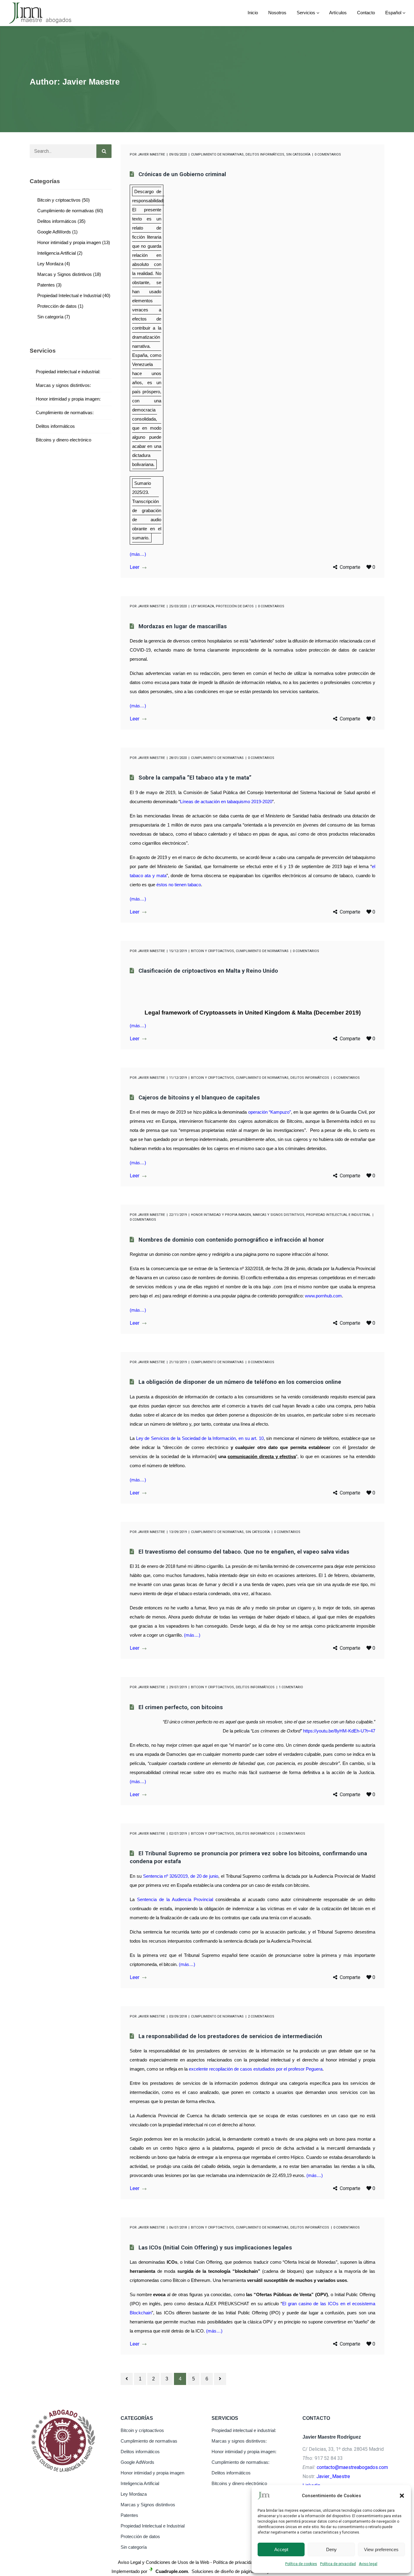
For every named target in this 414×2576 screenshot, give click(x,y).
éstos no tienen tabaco (179, 885)
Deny (331, 2549)
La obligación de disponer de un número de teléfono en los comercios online (240, 1382)
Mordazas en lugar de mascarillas (183, 626)
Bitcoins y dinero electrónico (63, 440)
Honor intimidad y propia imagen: (68, 399)
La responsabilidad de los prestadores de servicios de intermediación (230, 2036)
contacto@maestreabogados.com (352, 2467)
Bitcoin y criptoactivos (212, 951)
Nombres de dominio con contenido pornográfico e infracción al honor (231, 1240)
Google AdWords (54, 232)
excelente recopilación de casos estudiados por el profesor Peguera (256, 2069)
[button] (402, 2496)
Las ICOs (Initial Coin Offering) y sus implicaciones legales (215, 2248)
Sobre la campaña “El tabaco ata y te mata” (195, 778)
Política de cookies (301, 2564)
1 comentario (291, 1687)
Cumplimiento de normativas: (65, 413)
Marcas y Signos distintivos (279, 1215)
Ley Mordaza (202, 606)
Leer (135, 567)
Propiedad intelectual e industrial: (68, 372)
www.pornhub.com (323, 1296)
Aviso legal (368, 2564)
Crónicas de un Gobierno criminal (182, 174)
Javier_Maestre (333, 2476)
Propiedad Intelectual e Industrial (338, 1215)
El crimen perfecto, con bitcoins (181, 1707)
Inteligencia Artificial (57, 253)
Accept (281, 2549)
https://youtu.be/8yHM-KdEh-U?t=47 (339, 1731)
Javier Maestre (151, 154)
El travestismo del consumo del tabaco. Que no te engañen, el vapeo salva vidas (244, 1552)
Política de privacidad (338, 2564)
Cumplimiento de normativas (217, 154)
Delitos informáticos (265, 154)
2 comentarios (261, 2016)
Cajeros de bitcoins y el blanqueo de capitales (199, 1098)
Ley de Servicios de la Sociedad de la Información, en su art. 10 (200, 1438)
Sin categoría (298, 154)
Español (393, 13)
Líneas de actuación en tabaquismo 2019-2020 (226, 802)
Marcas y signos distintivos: (63, 385)
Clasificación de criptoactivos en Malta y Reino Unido (208, 971)
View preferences (381, 2549)
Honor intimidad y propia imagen (221, 1215)
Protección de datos (235, 606)
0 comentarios (328, 154)
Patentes (46, 285)
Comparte (350, 567)
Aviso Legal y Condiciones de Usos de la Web (164, 2562)
